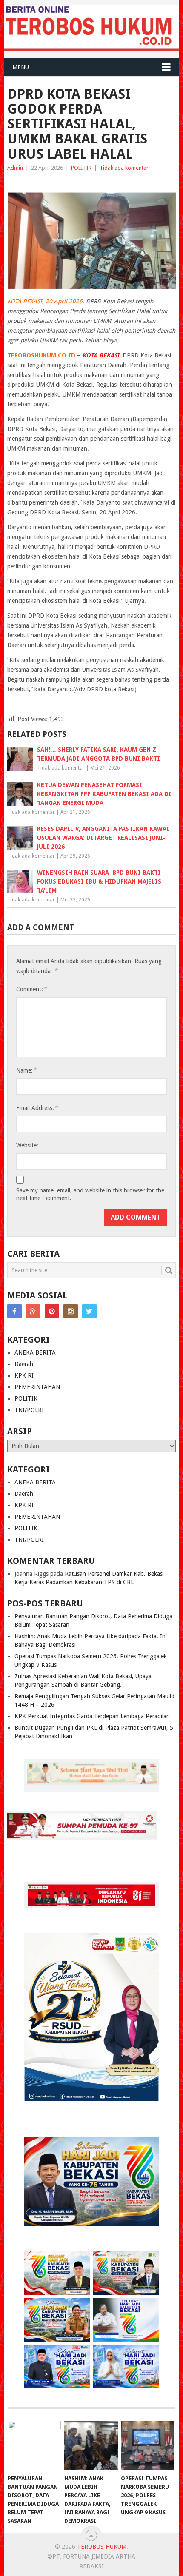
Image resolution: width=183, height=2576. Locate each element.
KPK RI (24, 1375)
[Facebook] (14, 1311)
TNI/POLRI (29, 1410)
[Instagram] (71, 1311)
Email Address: (37, 1108)
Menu (21, 67)
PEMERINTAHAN (37, 1387)
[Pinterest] (52, 1311)
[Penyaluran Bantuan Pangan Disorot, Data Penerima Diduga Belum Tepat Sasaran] (34, 2446)
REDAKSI (91, 2566)
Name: (26, 1070)
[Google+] (33, 1311)
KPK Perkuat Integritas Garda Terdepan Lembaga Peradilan (92, 1716)
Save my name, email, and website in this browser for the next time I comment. (90, 1194)
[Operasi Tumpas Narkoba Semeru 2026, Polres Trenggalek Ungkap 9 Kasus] (147, 2446)
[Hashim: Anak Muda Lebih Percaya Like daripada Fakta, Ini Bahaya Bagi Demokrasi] (91, 2446)
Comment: (31, 989)
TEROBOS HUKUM (102, 2547)
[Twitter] (89, 1311)
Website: (27, 1145)
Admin (15, 168)
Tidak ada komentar (124, 168)
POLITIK (81, 168)
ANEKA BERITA (35, 1352)
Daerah (24, 1364)
